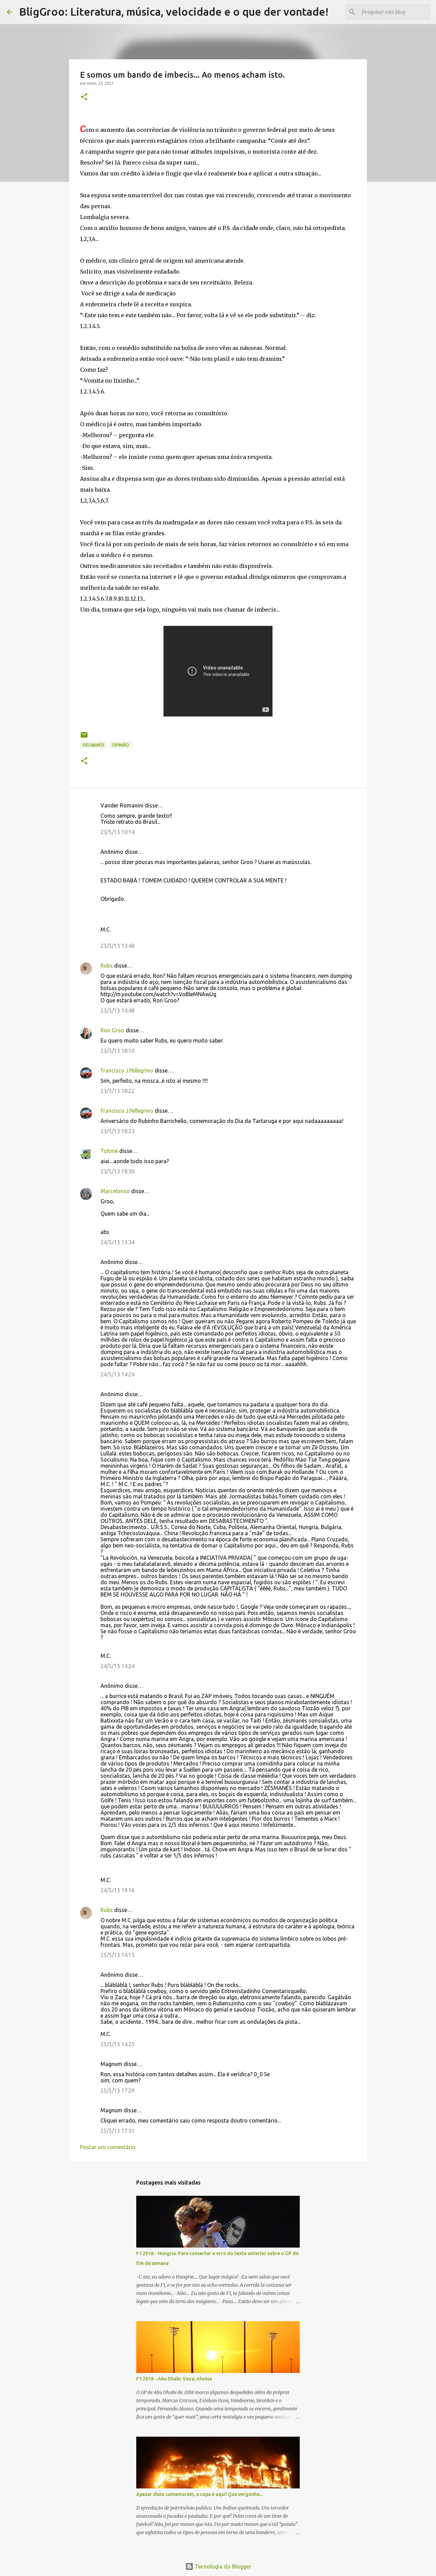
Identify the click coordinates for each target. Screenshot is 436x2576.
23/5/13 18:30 (118, 1171)
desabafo (94, 745)
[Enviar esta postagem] (84, 737)
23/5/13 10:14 (118, 832)
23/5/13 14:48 (118, 1011)
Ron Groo (112, 1030)
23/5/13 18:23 (118, 1131)
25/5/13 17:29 (118, 2091)
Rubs (107, 966)
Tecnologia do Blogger (222, 2566)
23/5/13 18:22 (118, 1091)
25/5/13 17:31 (118, 2131)
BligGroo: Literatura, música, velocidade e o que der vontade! (174, 12)
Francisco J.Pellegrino (127, 1070)
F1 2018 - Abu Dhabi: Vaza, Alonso (174, 2379)
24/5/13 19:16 (118, 1890)
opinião (121, 745)
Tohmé (109, 1151)
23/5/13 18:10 (118, 1051)
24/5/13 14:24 (118, 1374)
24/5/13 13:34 (118, 1242)
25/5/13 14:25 (118, 2044)
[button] (84, 97)
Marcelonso (115, 1191)
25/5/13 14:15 (118, 1955)
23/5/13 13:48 (118, 946)
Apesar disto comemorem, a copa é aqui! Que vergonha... (199, 2494)
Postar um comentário (108, 2147)
